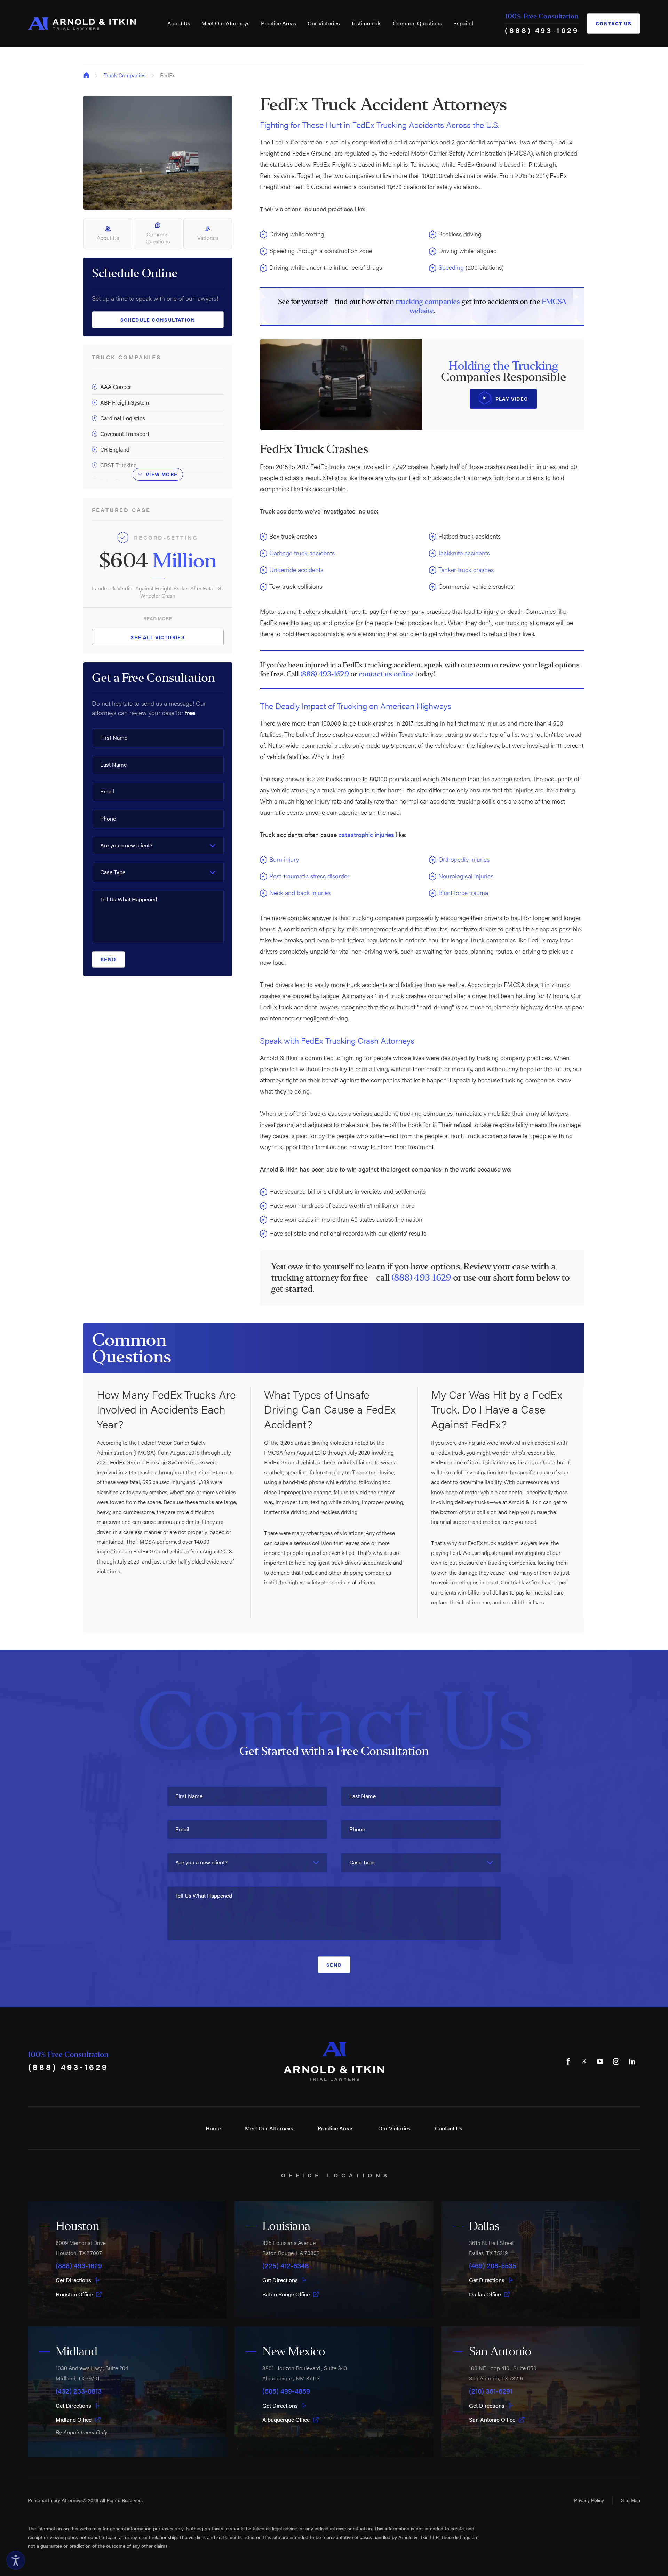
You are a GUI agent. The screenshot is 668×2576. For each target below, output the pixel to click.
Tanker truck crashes (466, 569)
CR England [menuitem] (115, 449)
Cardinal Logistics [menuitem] (123, 418)
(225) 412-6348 (285, 2265)
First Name (114, 738)
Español (463, 23)
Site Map (631, 2500)
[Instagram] (616, 2061)
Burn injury (284, 859)
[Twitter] (584, 2061)
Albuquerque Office (286, 2420)
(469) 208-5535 (493, 2265)
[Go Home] (86, 75)
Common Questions (417, 23)
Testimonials (366, 23)
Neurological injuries (466, 876)
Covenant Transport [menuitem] (125, 434)
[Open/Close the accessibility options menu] (16, 2560)
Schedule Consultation (158, 320)
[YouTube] (600, 2061)
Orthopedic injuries (464, 859)
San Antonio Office (492, 2420)
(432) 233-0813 (79, 2391)
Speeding (451, 267)
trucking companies (428, 302)
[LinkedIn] (632, 2061)
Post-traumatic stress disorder (309, 876)
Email (107, 791)
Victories (208, 238)
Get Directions (73, 2280)
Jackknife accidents (464, 553)
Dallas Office (485, 2294)
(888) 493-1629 (542, 30)
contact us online (386, 674)
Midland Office (74, 2420)
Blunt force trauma (463, 892)
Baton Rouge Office (286, 2294)
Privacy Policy (589, 2500)
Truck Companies (125, 75)
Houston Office (74, 2294)
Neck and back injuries (300, 892)
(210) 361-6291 (491, 2391)
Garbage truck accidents (302, 553)
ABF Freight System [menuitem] (125, 402)
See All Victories (158, 637)
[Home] (82, 24)
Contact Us (614, 23)
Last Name (113, 764)
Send (108, 959)
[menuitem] (179, 23)
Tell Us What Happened (129, 899)
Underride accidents (296, 569)
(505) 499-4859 (286, 2391)
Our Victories (324, 23)
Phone (108, 818)
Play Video (512, 399)
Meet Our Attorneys (226, 23)
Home (213, 2128)
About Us (179, 23)
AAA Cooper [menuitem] (116, 387)
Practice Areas (279, 23)
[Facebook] (568, 2061)
